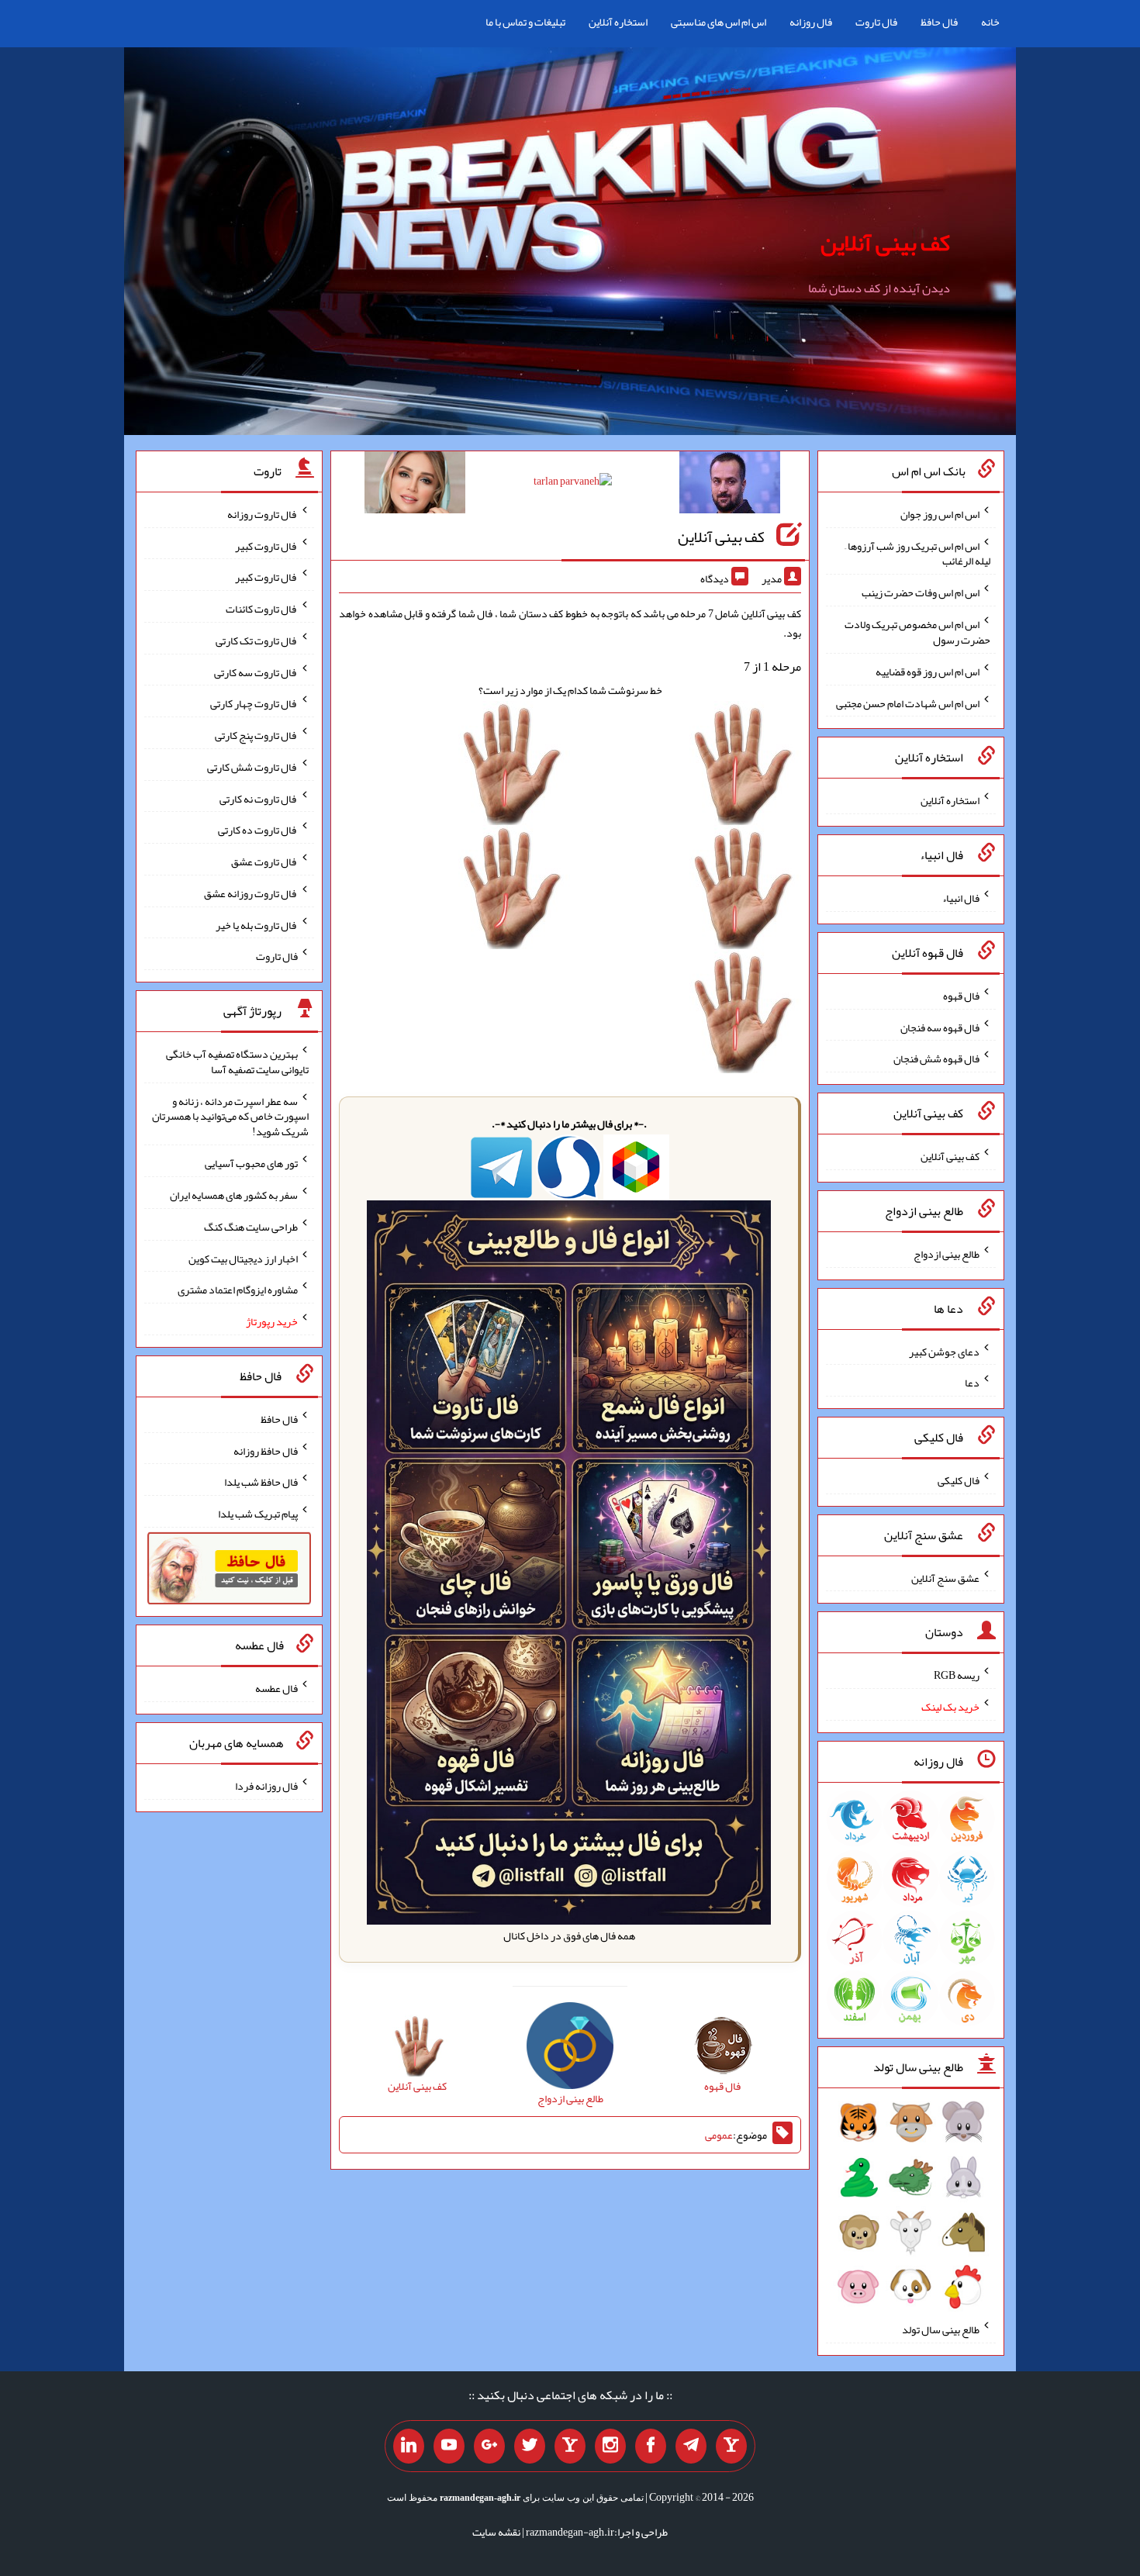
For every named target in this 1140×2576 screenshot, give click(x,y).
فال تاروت (876, 22)
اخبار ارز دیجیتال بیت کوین (243, 1258)
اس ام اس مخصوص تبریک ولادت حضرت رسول (917, 632)
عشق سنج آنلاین (945, 1577)
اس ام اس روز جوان (940, 514)
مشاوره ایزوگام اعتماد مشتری (238, 1290)
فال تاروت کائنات (262, 609)
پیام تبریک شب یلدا (258, 1514)
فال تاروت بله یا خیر (257, 924)
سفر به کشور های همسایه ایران (234, 1195)
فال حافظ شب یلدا (261, 1482)
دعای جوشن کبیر (944, 1351)
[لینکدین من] (409, 2447)
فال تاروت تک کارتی (257, 641)
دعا (972, 1383)
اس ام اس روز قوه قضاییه (928, 672)
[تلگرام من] (691, 2447)
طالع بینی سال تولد (941, 2329)
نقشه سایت (496, 2532)
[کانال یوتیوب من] (449, 2447)
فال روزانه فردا (266, 1786)
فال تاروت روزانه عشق (251, 893)
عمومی (719, 2135)
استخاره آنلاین (618, 22)
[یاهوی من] (731, 2447)
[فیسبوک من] (651, 2447)
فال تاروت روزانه (263, 514)
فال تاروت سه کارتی (256, 672)
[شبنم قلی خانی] (415, 485)
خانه (990, 22)
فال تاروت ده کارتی (258, 830)
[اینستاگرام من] (610, 2447)
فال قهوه (961, 996)
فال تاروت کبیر (266, 545)
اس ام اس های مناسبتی (719, 22)
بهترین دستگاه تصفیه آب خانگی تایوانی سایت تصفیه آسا (237, 1062)
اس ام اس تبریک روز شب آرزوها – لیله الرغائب (917, 553)
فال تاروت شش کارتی (252, 767)
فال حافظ (939, 22)
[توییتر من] (530, 2447)
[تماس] (570, 2447)
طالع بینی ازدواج (947, 1254)
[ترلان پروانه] (573, 484)
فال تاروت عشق (264, 862)
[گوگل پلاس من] (489, 2447)
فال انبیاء (961, 898)
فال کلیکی (959, 1480)
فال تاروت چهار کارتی (254, 703)
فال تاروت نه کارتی (259, 798)
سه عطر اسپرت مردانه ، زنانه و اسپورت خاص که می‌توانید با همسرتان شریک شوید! (230, 1116)
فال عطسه (276, 1688)
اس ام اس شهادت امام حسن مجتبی (908, 703)
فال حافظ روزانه (266, 1450)
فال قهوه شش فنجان (936, 1058)
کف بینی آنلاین (885, 243)
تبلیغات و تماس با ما (525, 22)
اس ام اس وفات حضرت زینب (921, 592)
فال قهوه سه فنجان (940, 1027)
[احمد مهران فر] (730, 485)
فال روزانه (811, 22)
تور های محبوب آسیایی (251, 1163)
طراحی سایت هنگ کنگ (251, 1227)
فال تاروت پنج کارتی (256, 735)
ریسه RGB (957, 1675)
